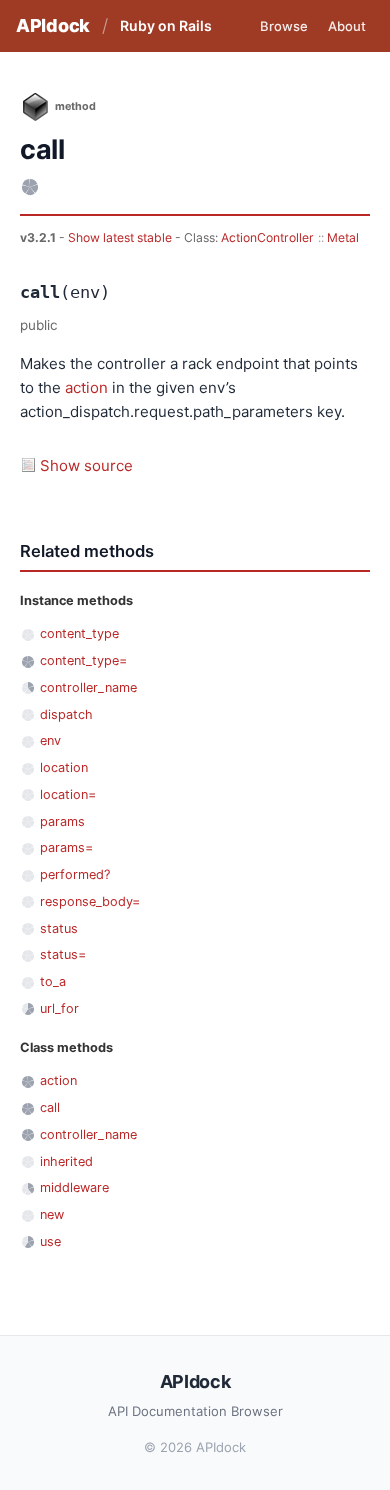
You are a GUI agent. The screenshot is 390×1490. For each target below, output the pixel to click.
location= (68, 794)
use (50, 1241)
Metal (343, 237)
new (52, 1214)
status (59, 928)
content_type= (83, 660)
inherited (66, 1161)
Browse (284, 26)
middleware (74, 1187)
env (50, 740)
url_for (59, 1008)
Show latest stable (121, 237)
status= (63, 954)
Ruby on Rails (166, 25)
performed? (75, 874)
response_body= (90, 901)
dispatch (66, 714)
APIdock (53, 25)
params (62, 821)
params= (66, 847)
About (347, 26)
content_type (79, 633)
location (64, 767)
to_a (53, 981)
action (86, 387)
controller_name (88, 687)
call (50, 1107)
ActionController (267, 237)
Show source (86, 465)
